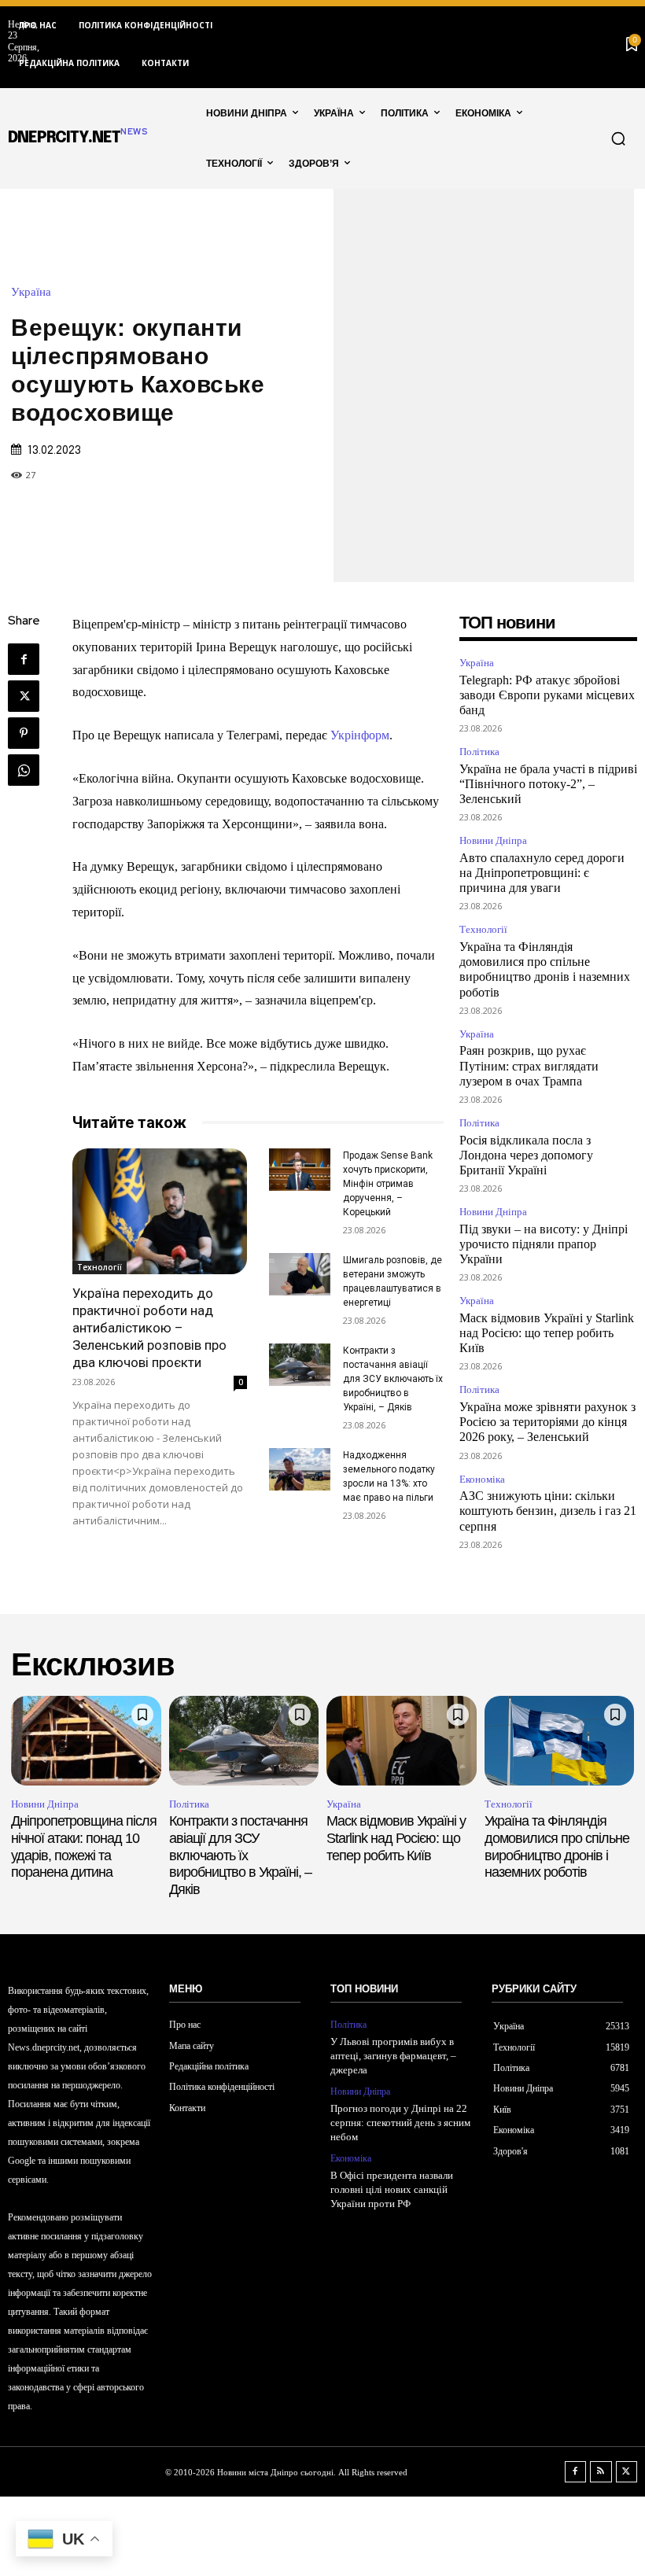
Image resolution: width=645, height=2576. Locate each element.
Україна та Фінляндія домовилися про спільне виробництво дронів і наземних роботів (557, 1846)
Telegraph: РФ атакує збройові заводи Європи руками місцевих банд (547, 695)
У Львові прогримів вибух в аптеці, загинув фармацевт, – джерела (393, 2056)
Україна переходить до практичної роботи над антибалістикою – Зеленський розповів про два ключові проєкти (149, 1328)
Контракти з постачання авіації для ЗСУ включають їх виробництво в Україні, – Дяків (393, 1379)
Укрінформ (360, 735)
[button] (618, 138)
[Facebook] (24, 659)
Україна (31, 292)
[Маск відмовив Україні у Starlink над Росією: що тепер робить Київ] (402, 1741)
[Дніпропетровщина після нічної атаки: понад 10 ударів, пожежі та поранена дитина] (86, 1741)
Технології (100, 1267)
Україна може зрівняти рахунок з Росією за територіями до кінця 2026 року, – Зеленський (547, 1422)
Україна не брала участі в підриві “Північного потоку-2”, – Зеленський (548, 784)
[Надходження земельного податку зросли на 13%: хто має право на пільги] (300, 1469)
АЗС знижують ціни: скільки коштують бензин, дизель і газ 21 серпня (548, 1511)
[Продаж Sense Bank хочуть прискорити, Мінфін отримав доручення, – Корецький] (300, 1170)
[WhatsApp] (24, 770)
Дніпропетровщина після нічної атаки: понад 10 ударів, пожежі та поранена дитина (84, 1846)
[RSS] (601, 2472)
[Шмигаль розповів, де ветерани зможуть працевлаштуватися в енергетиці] (300, 1274)
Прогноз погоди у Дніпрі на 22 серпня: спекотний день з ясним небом (400, 2123)
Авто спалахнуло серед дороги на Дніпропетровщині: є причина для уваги (542, 873)
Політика (479, 752)
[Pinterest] (24, 733)
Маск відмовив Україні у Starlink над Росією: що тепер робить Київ (547, 1333)
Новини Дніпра (493, 840)
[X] (24, 696)
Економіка (482, 1479)
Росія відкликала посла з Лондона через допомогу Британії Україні (526, 1155)
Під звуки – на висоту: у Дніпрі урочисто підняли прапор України (544, 1244)
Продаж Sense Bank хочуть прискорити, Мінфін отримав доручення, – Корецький (388, 1184)
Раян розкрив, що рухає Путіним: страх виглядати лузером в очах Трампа (529, 1065)
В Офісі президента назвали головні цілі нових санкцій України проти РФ (392, 2189)
